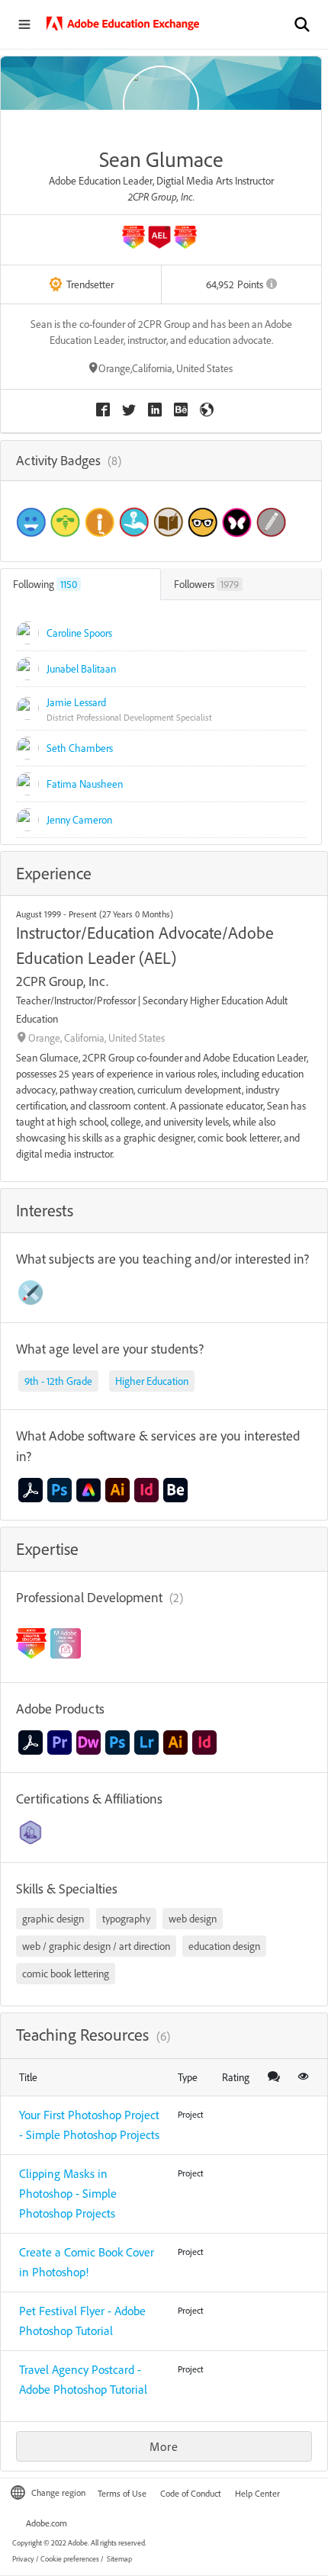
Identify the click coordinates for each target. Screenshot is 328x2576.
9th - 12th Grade (58, 1381)
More (164, 2446)
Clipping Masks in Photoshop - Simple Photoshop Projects (68, 2193)
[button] (302, 24)
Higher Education (152, 1381)
